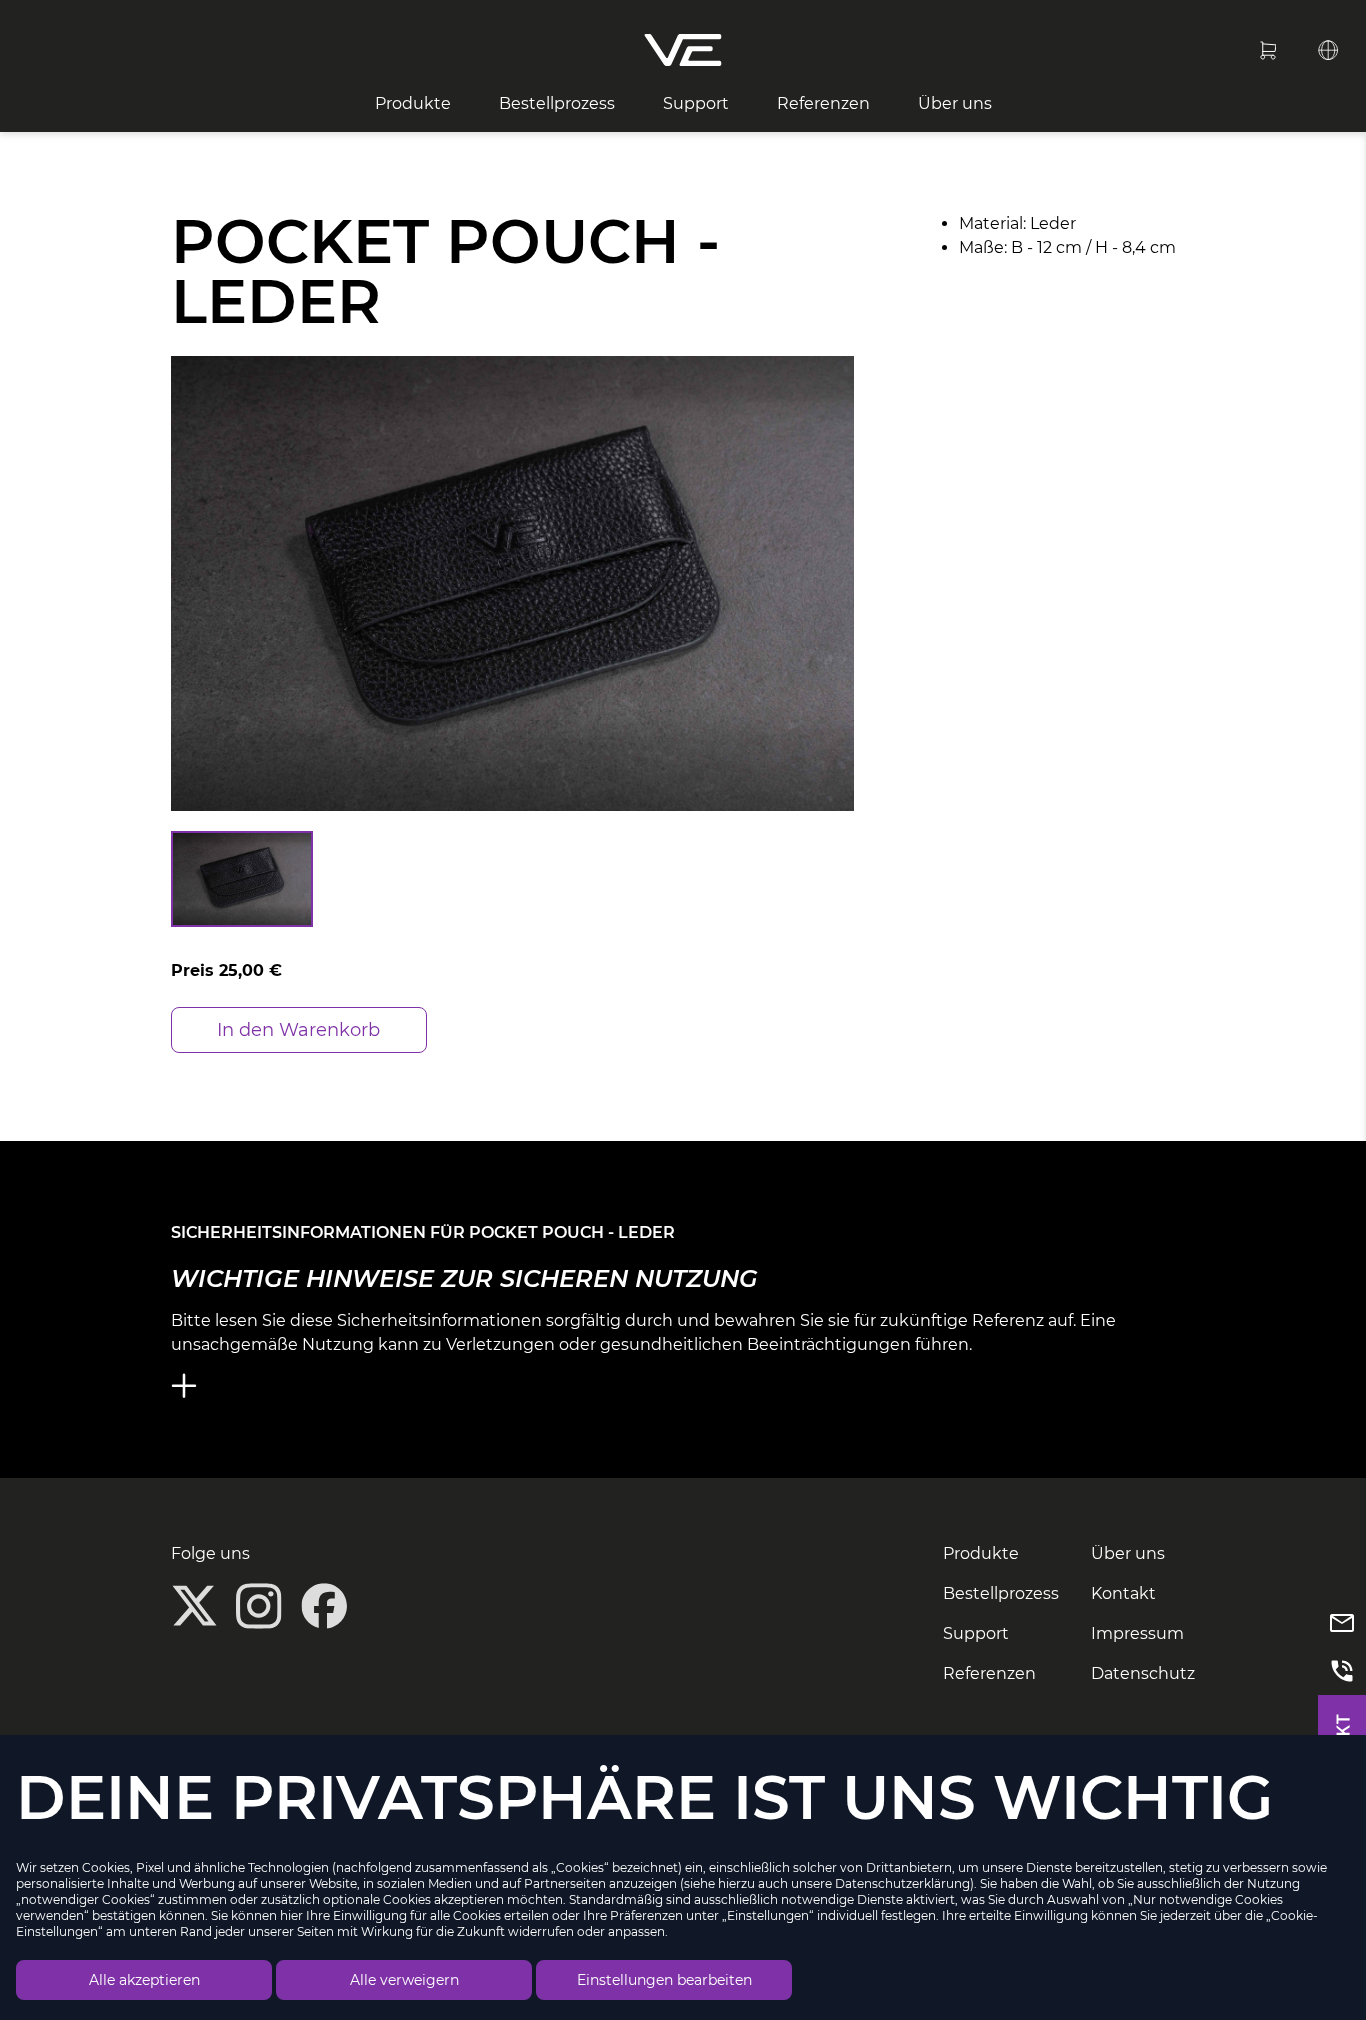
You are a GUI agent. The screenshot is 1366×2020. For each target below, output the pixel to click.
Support (696, 103)
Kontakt (1123, 1593)
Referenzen (823, 103)
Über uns (955, 103)
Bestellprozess (557, 103)
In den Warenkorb (298, 1030)
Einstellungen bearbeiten (664, 1980)
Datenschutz (1143, 1673)
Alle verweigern (404, 1980)
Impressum (1137, 1633)
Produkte (413, 103)
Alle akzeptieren (144, 1980)
